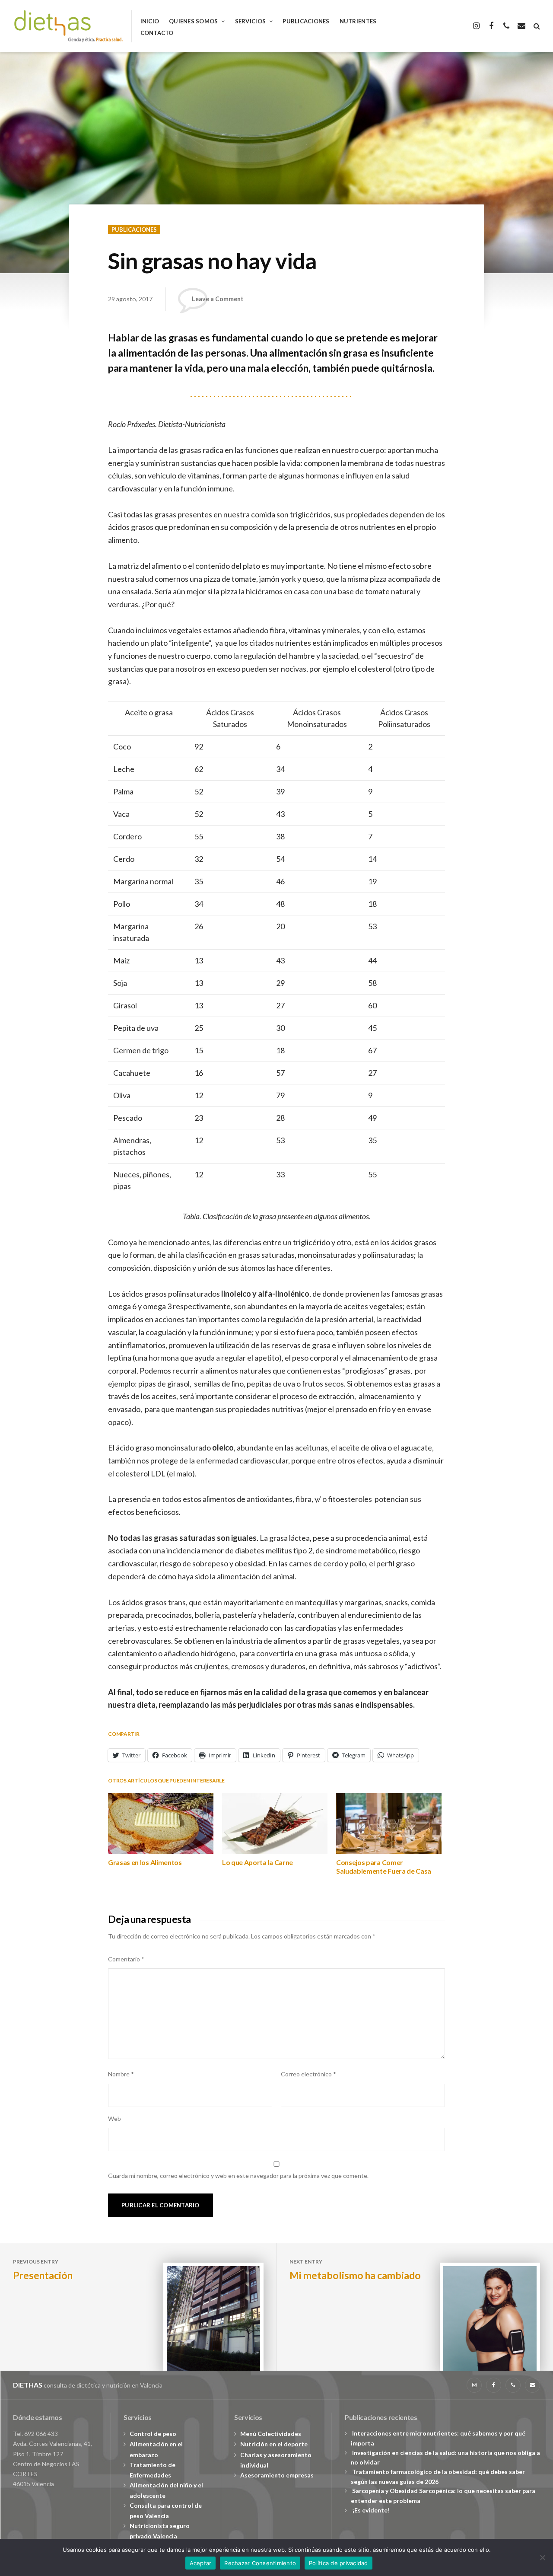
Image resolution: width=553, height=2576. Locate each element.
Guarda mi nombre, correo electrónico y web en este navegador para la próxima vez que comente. (238, 2176)
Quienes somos (193, 21)
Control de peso (153, 2434)
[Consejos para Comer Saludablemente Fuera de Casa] (389, 1823)
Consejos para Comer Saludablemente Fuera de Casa (384, 1867)
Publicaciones (306, 21)
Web (114, 2119)
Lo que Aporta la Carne (257, 1862)
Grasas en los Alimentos (145, 1862)
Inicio (150, 21)
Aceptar (201, 2563)
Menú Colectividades (271, 2434)
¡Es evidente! (371, 2510)
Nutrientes (358, 21)
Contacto (157, 33)
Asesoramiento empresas (277, 2475)
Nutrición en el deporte (274, 2444)
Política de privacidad (338, 2563)
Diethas (28, 2385)
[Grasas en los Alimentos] (161, 1823)
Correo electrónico (308, 2074)
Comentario (126, 1959)
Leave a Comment (218, 299)
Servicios (250, 21)
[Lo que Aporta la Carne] (275, 1823)
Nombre (121, 2074)
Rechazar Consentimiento (260, 2563)
